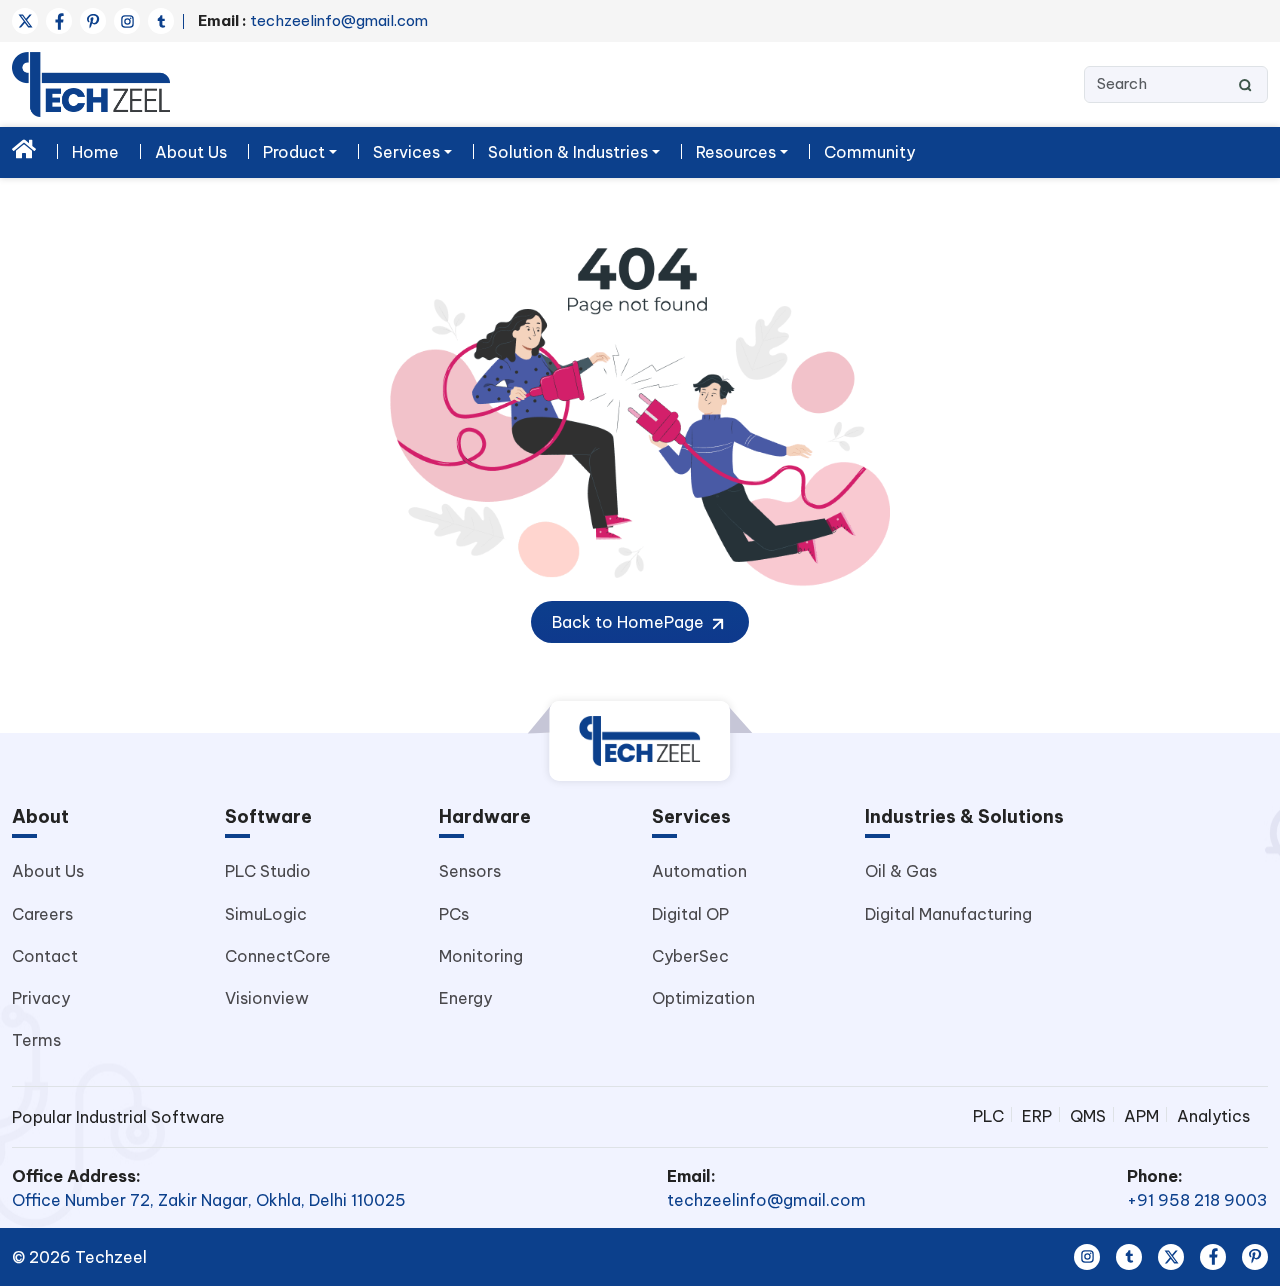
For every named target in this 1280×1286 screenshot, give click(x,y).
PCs (454, 914)
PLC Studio (268, 871)
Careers (42, 914)
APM (1141, 1116)
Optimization (703, 998)
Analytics (1213, 1116)
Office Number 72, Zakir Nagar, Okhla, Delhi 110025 (209, 1200)
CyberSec (690, 956)
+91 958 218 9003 (1197, 1200)
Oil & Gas (901, 871)
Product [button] (294, 152)
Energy (465, 998)
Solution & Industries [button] (568, 152)
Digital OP (690, 914)
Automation (699, 871)
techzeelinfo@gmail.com (313, 20)
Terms (36, 1040)
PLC (988, 1116)
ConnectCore (278, 956)
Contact (45, 956)
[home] (24, 149)
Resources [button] (736, 152)
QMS (1088, 1116)
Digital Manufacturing (948, 914)
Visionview (267, 998)
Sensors (470, 871)
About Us (191, 152)
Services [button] (406, 152)
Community (869, 152)
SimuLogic (266, 914)
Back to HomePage (630, 622)
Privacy (41, 998)
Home (95, 152)
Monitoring (481, 956)
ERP (1037, 1116)
